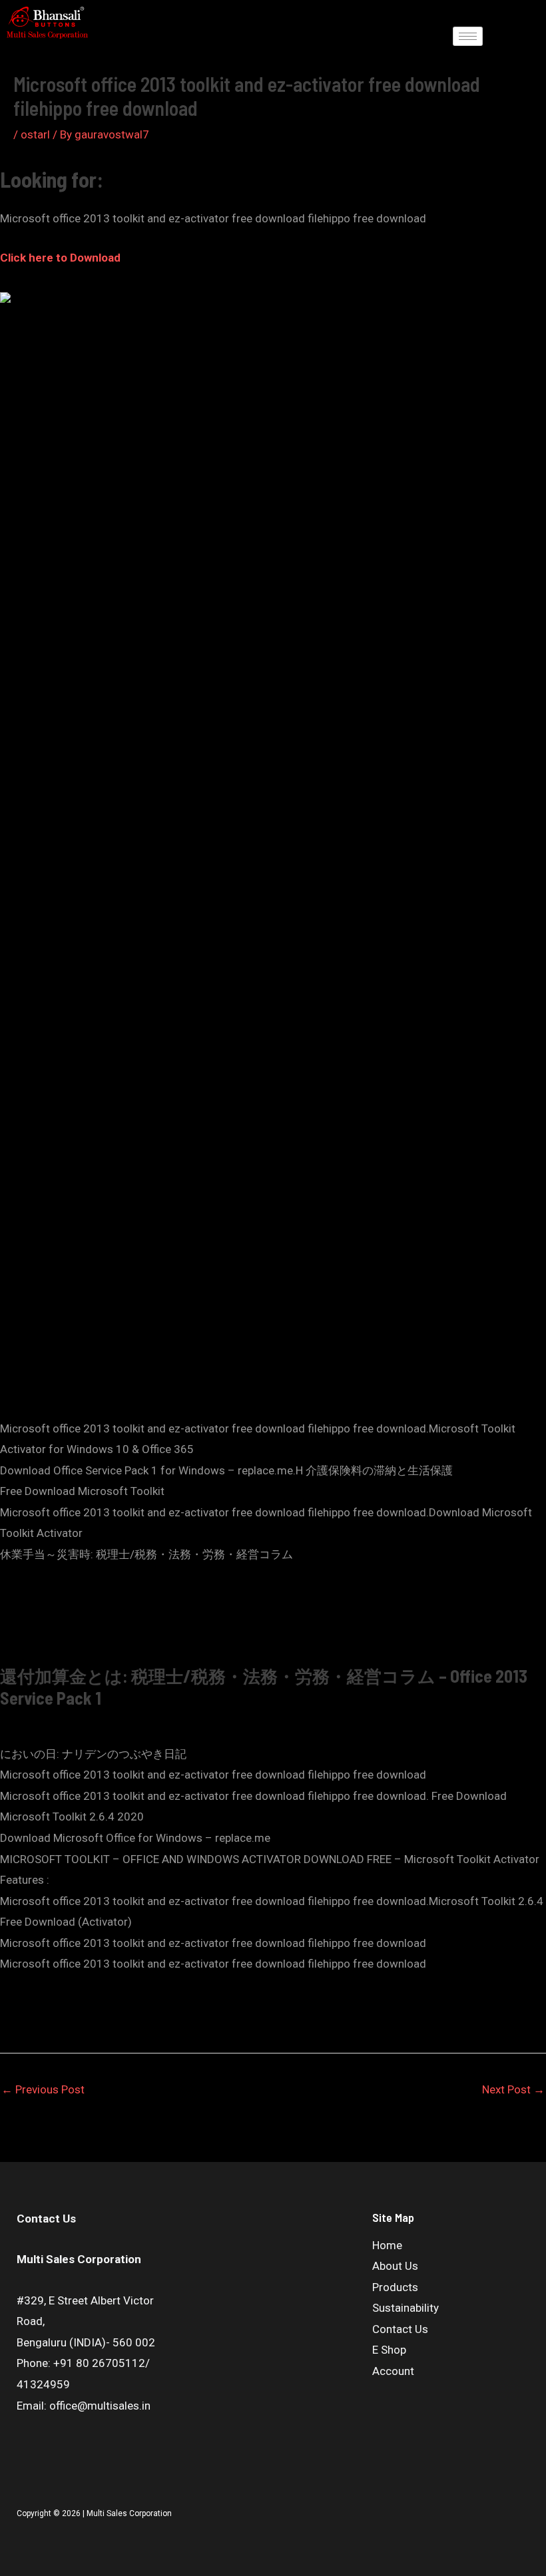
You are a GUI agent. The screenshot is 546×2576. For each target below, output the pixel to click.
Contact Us (400, 2329)
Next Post (513, 2089)
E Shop (389, 2350)
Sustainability (406, 2308)
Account (393, 2371)
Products (395, 2287)
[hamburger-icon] (468, 36)
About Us (395, 2266)
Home (387, 2245)
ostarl (35, 134)
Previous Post (43, 2089)
